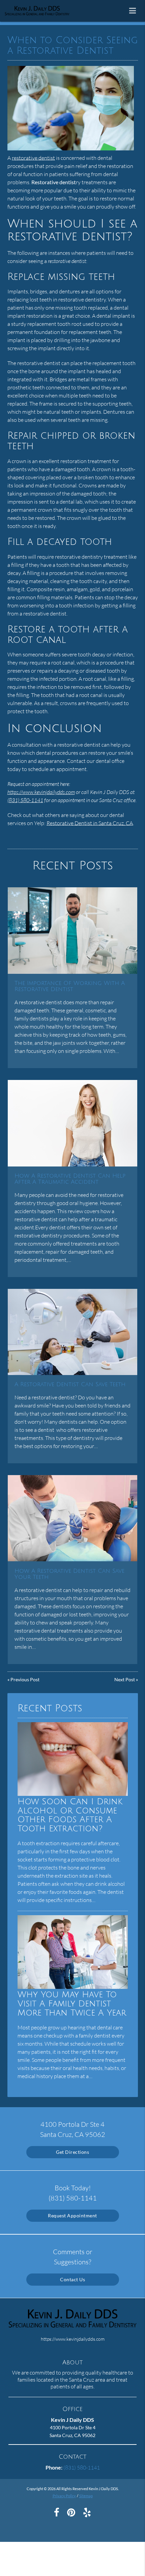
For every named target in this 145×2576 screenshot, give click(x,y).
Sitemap (86, 2496)
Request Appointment (72, 2216)
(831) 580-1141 (25, 800)
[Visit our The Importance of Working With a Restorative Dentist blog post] (72, 930)
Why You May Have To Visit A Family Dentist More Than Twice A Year (72, 2004)
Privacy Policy (64, 2496)
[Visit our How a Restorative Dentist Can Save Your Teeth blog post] (72, 1518)
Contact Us (72, 2279)
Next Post (125, 1679)
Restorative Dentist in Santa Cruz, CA (90, 823)
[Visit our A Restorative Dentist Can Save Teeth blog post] (72, 1332)
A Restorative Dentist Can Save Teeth (70, 1385)
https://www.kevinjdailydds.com (41, 792)
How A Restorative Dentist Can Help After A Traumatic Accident (70, 1179)
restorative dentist (33, 158)
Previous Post (25, 1679)
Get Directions (72, 2152)
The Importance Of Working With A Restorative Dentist (70, 986)
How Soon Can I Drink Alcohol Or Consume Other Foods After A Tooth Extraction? (70, 1815)
